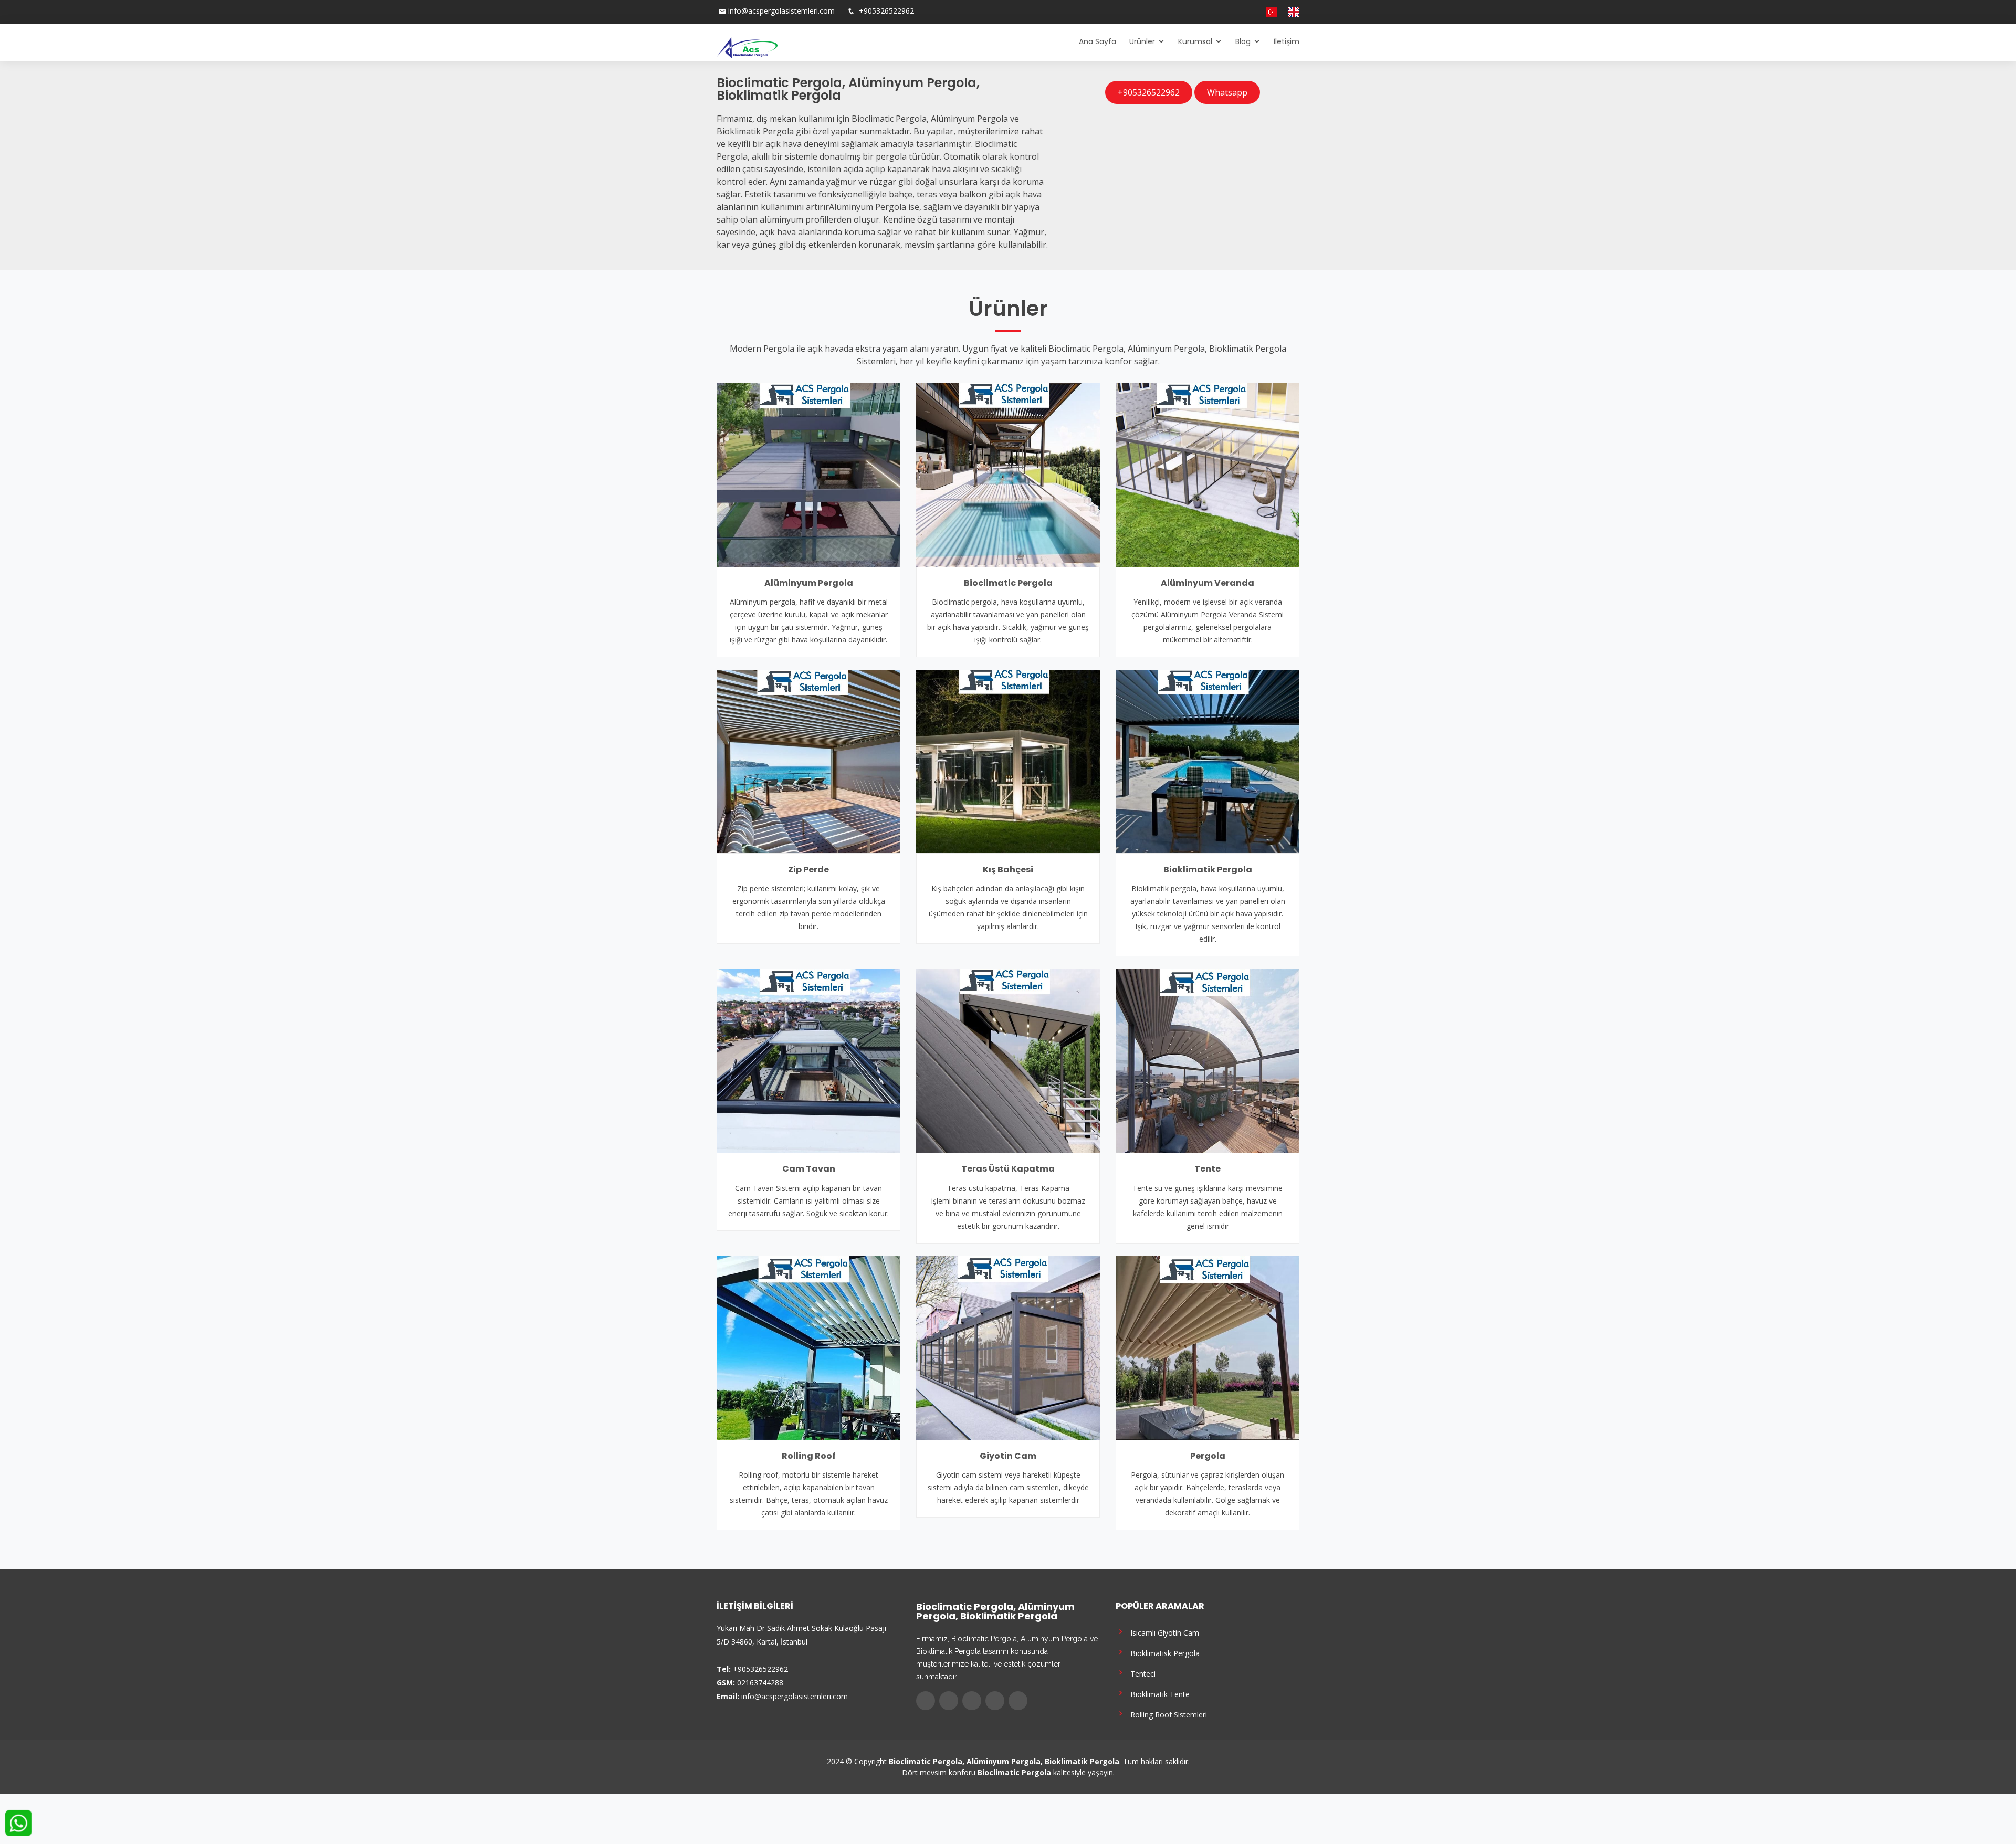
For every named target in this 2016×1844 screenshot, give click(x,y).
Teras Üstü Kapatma (1008, 1169)
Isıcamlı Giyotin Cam (1163, 1632)
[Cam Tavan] (808, 1060)
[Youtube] (1241, 12)
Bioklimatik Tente (1158, 1694)
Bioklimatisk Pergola (1163, 1653)
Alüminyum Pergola (809, 583)
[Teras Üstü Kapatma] (1008, 1060)
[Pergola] (1207, 1347)
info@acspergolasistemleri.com (781, 11)
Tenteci (1141, 1673)
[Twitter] (1220, 12)
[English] (1289, 12)
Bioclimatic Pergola (1008, 583)
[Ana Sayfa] (747, 47)
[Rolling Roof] (808, 1347)
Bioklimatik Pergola (1208, 870)
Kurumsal (1195, 41)
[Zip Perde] (808, 761)
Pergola (1208, 1456)
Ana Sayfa (1098, 41)
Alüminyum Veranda (1207, 583)
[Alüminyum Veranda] (1207, 474)
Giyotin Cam (1008, 1456)
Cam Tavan (809, 1169)
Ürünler (1142, 41)
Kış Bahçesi (1008, 870)
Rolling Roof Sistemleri (1167, 1714)
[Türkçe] (1267, 12)
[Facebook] (1209, 12)
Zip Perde (808, 870)
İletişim (1287, 41)
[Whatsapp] (1251, 12)
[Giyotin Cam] (1008, 1347)
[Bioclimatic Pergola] (1008, 474)
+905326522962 (885, 11)
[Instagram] (1230, 12)
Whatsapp (1227, 92)
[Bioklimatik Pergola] (1207, 761)
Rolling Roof (809, 1456)
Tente (1207, 1169)
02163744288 (760, 1683)
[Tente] (1207, 1060)
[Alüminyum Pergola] (808, 474)
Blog (1243, 41)
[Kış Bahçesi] (1008, 761)
